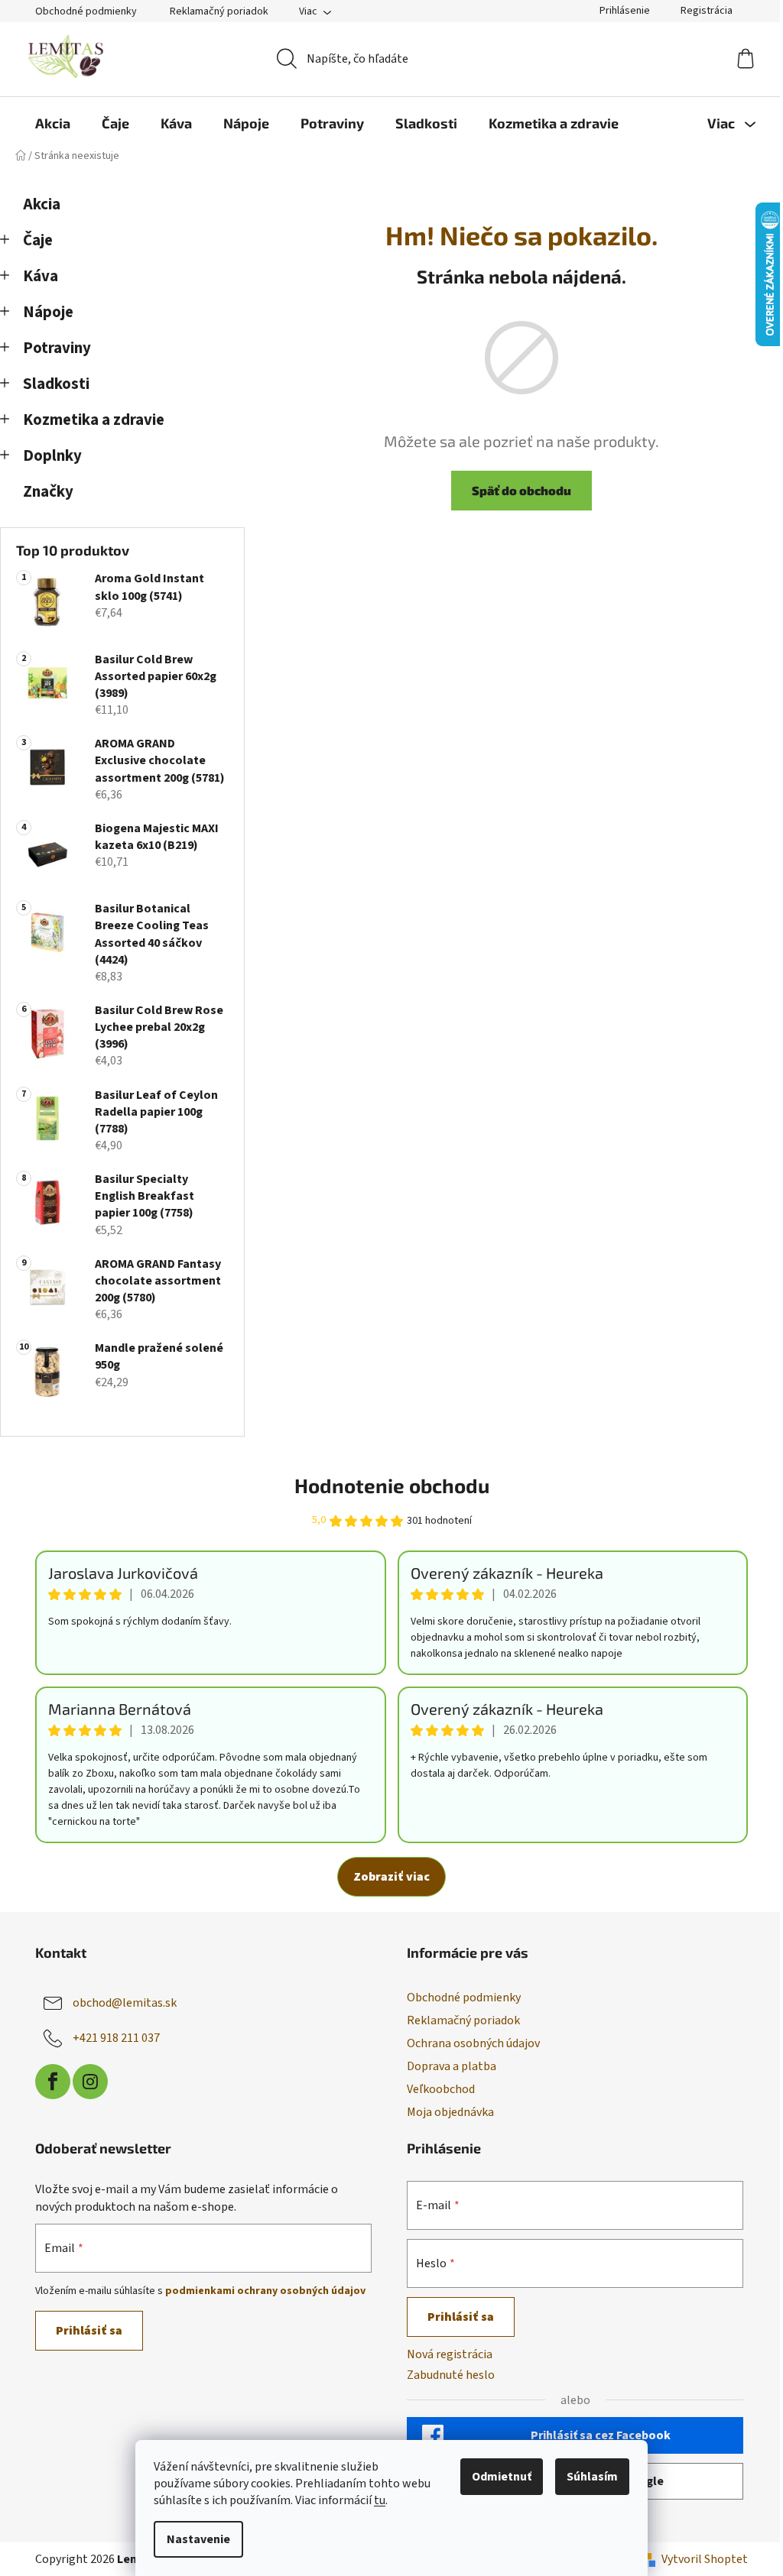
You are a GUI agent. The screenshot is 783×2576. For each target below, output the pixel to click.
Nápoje (48, 312)
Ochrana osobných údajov (473, 2043)
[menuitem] (53, 123)
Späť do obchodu (521, 490)
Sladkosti (56, 384)
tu (380, 2500)
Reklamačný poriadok (219, 11)
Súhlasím (592, 2477)
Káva (41, 276)
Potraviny (57, 348)
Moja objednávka (450, 2112)
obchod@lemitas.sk (125, 2003)
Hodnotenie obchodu (392, 1485)
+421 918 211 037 (116, 2038)
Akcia (42, 204)
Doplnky (52, 456)
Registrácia (707, 11)
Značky (48, 492)
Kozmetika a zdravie (94, 420)
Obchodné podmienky (86, 11)
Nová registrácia (450, 2354)
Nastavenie (198, 2539)
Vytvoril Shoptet (705, 2559)
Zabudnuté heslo (451, 2375)
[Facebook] (53, 2082)
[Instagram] (90, 2082)
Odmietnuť (502, 2477)
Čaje (38, 240)
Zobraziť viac (391, 1877)
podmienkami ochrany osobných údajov (265, 2291)
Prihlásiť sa (89, 2331)
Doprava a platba (452, 2066)
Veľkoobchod (441, 2089)
